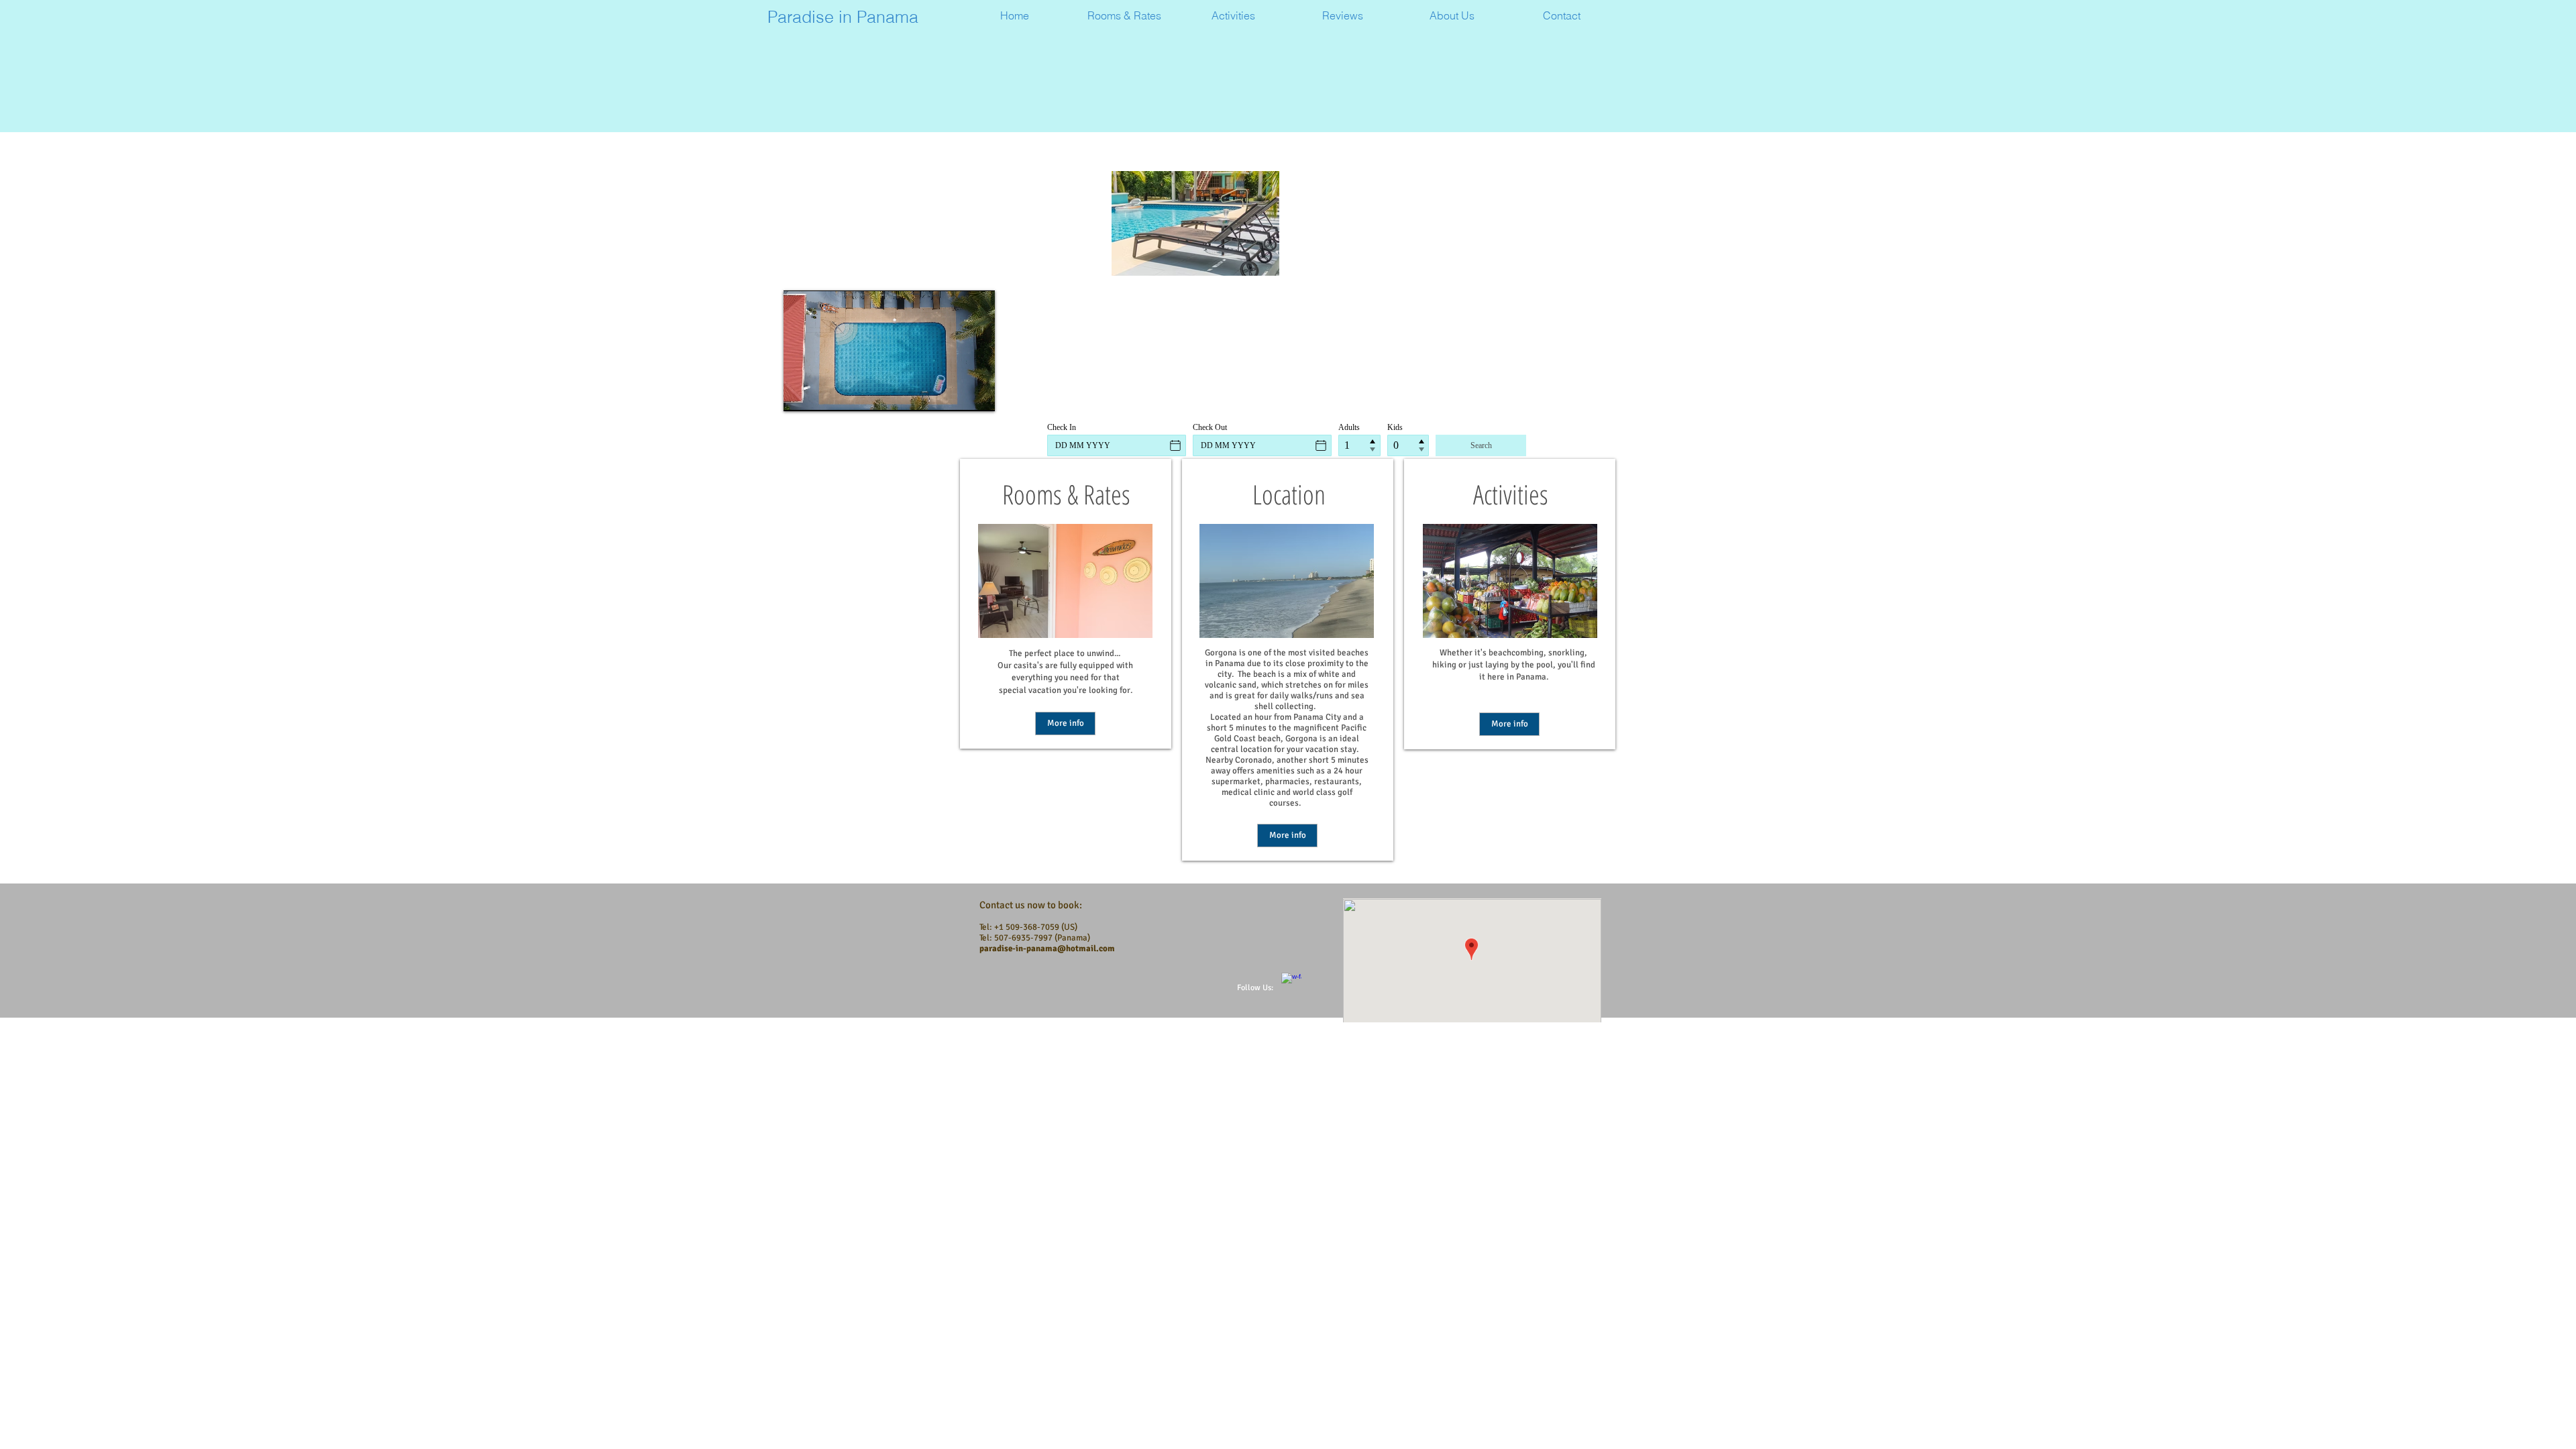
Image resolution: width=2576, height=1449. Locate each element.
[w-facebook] (1291, 983)
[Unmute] (824, 393)
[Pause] (801, 393)
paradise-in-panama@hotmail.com (1047, 949)
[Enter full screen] (977, 393)
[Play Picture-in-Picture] (954, 393)
